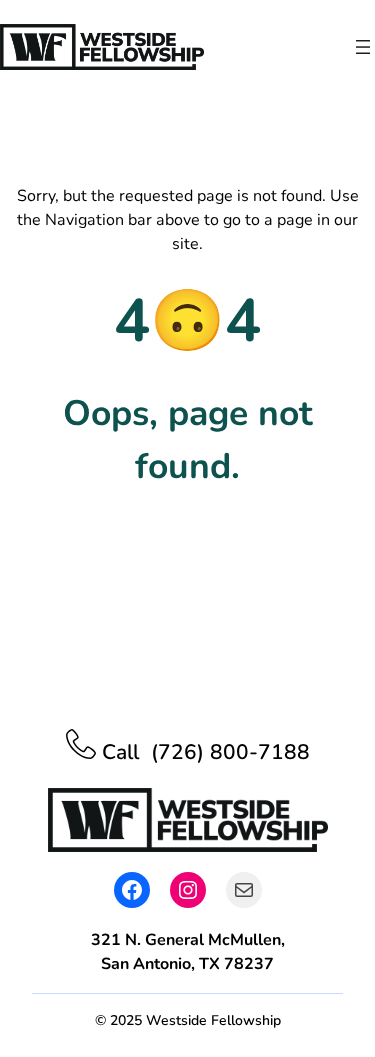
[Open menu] (363, 47)
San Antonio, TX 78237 (187, 964)
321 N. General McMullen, (188, 940)
